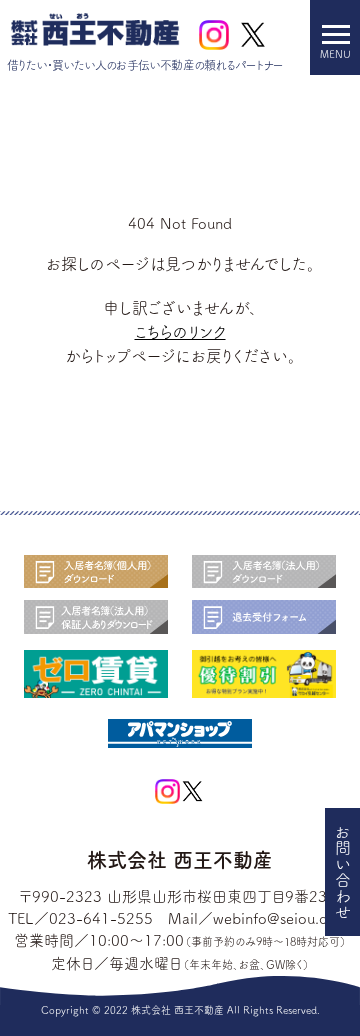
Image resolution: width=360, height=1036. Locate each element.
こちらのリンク (180, 332)
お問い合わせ (343, 872)
